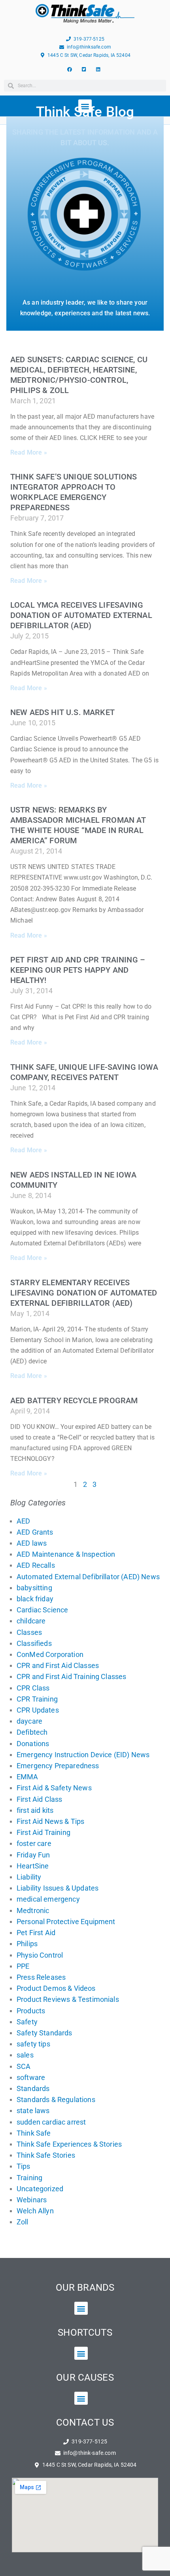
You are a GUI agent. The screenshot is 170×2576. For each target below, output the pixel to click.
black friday (35, 1599)
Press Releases (41, 1977)
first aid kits (35, 1810)
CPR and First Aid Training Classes (71, 1676)
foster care (34, 1843)
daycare (29, 1721)
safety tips (33, 2044)
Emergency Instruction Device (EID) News (83, 1755)
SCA (24, 2066)
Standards (33, 2088)
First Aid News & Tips (50, 1821)
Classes (29, 1632)
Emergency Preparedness (58, 1766)
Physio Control (40, 1955)
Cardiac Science (42, 1610)
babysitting (34, 1588)
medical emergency (48, 1899)
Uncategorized (40, 2189)
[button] (81, 2308)
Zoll (23, 2222)
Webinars (32, 2200)
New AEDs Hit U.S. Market (62, 712)
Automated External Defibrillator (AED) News (88, 1577)
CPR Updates (38, 1710)
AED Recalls (36, 1565)
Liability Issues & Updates (58, 1888)
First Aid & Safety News (54, 1788)
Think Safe (34, 2133)
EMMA (27, 1777)
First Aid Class (39, 1799)
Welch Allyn (35, 2211)
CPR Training (37, 1699)
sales (25, 2055)
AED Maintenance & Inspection (66, 1554)
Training (29, 2178)
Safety (27, 2022)
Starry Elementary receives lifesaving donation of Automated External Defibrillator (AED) (84, 1293)
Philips (27, 1944)
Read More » (29, 452)
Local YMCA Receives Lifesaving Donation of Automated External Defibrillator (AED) (81, 615)
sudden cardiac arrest (51, 2122)
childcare (31, 1621)
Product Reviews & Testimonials (68, 1999)
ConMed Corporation (50, 1654)
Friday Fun (33, 1855)
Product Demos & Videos (56, 1988)
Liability (29, 1877)
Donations (33, 1744)
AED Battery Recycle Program (74, 1400)
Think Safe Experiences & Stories (69, 2144)
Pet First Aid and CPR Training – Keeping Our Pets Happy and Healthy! (78, 970)
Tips (24, 2166)
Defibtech (32, 1732)
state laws (33, 2111)
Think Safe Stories (46, 2155)
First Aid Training (43, 1832)
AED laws (32, 1543)
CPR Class (33, 1688)
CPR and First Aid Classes (58, 1665)
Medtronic (33, 1910)
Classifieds (34, 1643)
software (31, 2077)
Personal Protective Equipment (66, 1922)
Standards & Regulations (56, 2100)
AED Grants (35, 1532)
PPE (23, 1966)
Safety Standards (44, 2033)
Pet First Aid (36, 1933)
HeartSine (33, 1866)
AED (23, 1521)
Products (31, 2011)
